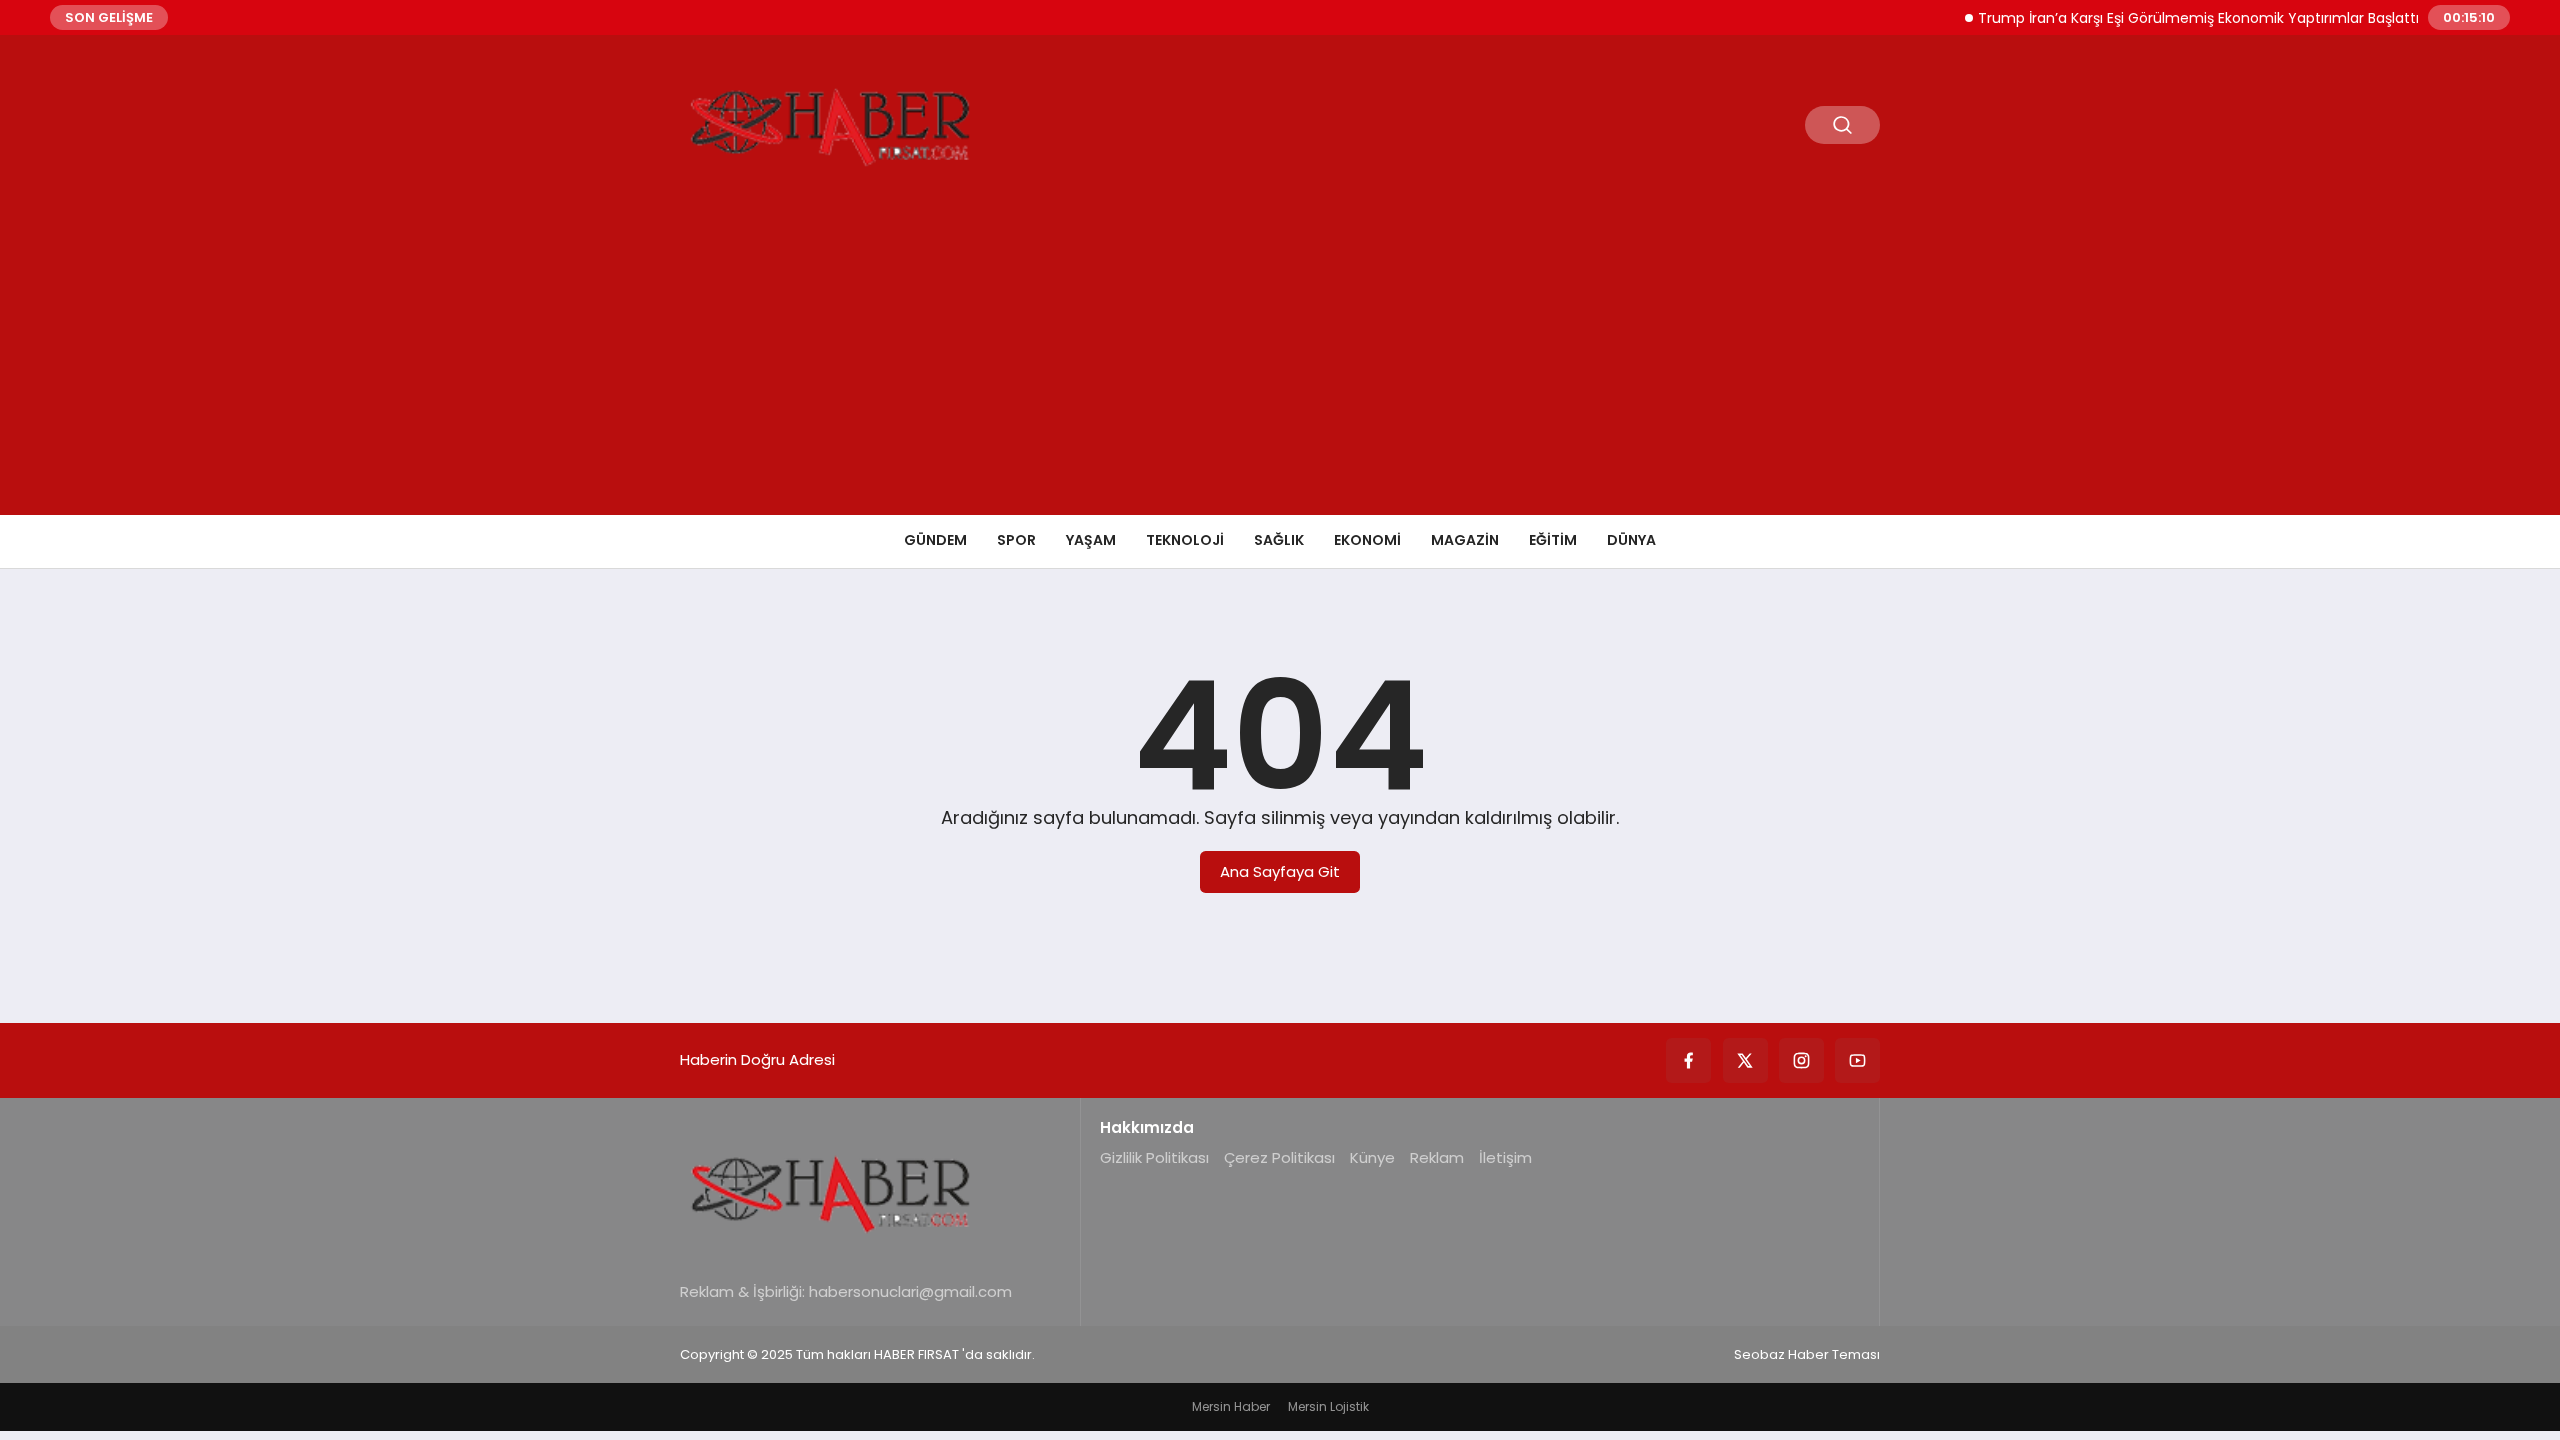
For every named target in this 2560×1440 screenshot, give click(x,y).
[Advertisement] (1280, 365)
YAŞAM (1091, 540)
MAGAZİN (1465, 540)
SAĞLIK (1279, 540)
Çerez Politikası (1279, 1157)
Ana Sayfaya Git (1280, 871)
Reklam (1437, 1157)
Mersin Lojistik (1328, 1406)
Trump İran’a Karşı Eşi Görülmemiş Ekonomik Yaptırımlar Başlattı (2175, 18)
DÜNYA (1631, 540)
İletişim (1505, 1157)
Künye (1372, 1157)
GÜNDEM (935, 540)
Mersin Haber (1231, 1406)
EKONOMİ (1367, 540)
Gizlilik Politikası (1154, 1157)
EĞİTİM (1553, 540)
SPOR (1016, 540)
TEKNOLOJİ (1185, 540)
